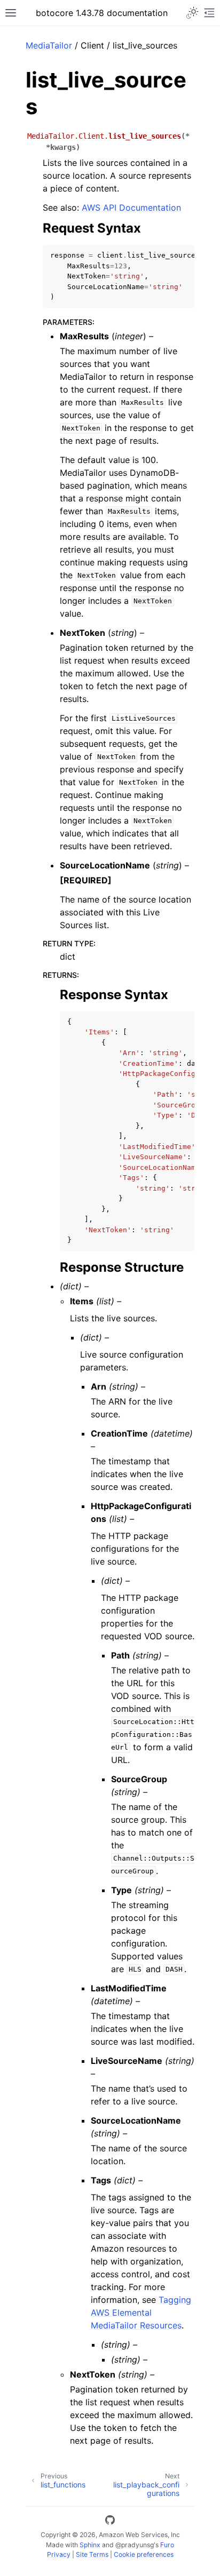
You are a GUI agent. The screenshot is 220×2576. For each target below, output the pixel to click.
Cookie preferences (144, 2554)
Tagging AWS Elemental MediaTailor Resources (141, 2312)
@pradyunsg (135, 2545)
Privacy (59, 2554)
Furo (167, 2545)
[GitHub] (110, 2522)
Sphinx (90, 2545)
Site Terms (92, 2554)
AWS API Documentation (131, 208)
